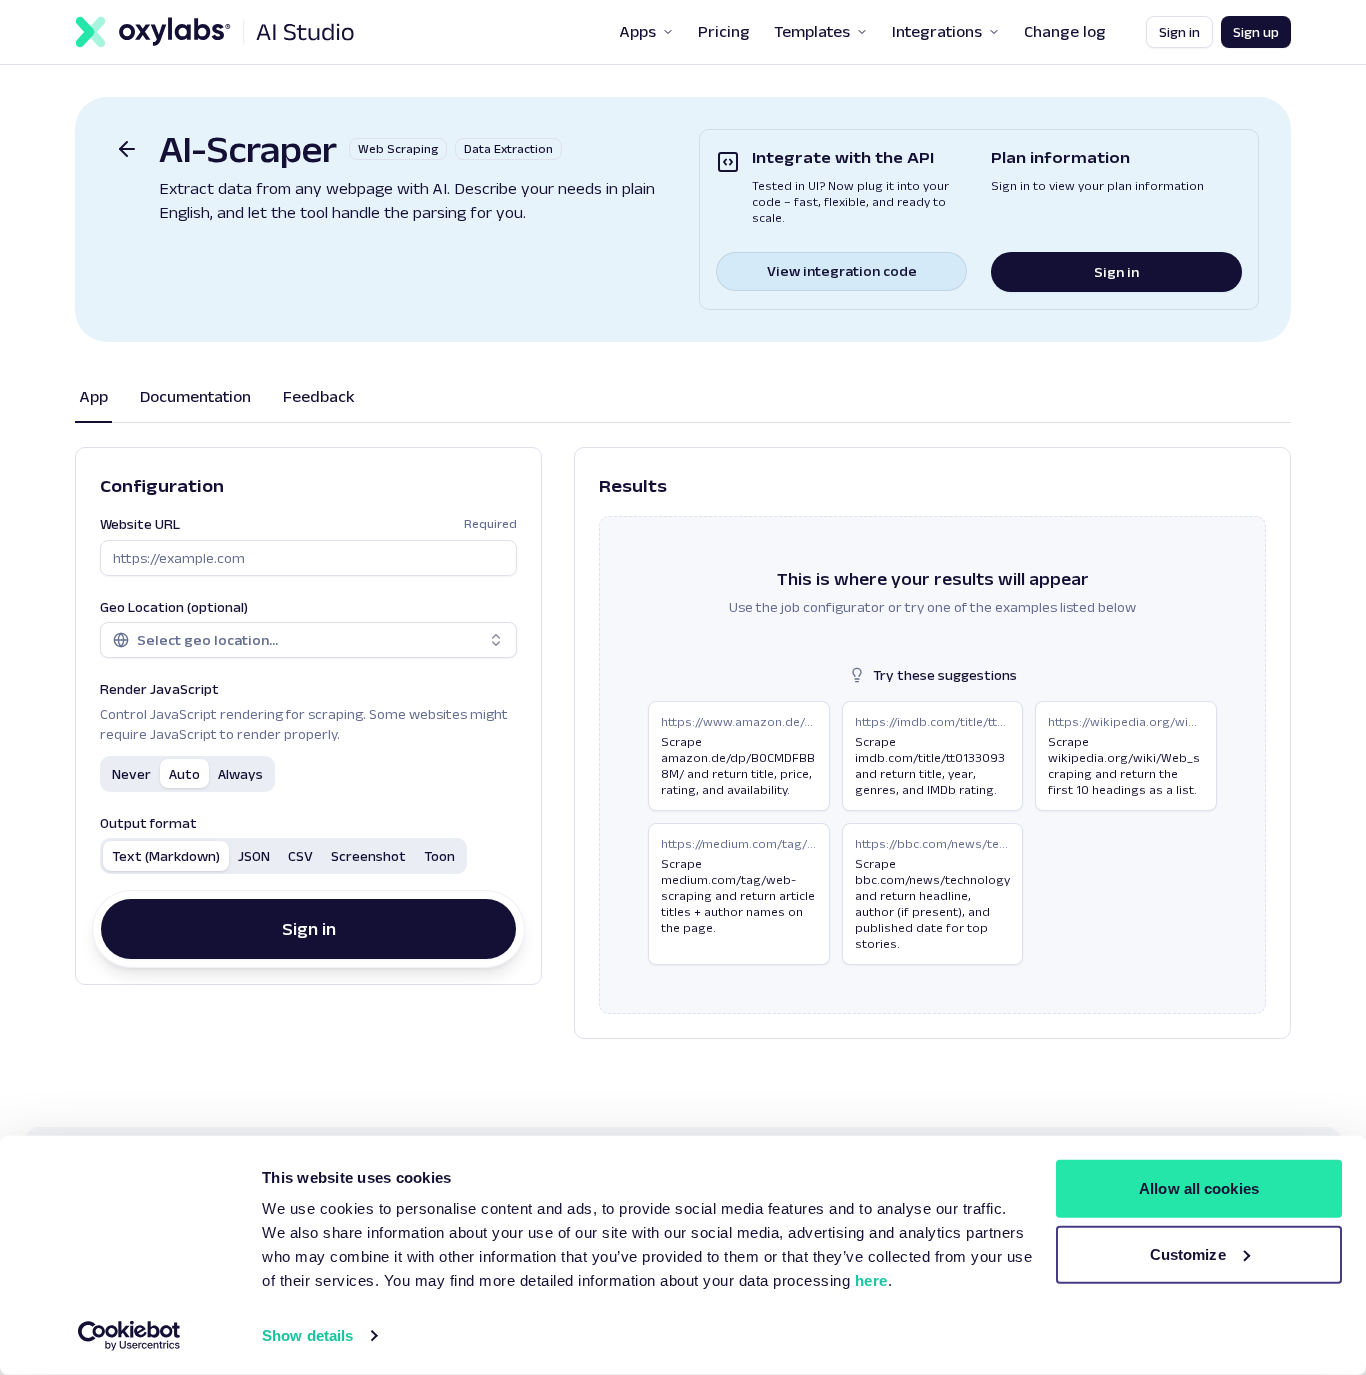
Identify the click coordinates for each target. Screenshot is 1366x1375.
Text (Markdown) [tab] (166, 856)
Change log (1065, 31)
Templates (812, 31)
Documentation (195, 396)
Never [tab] (131, 774)
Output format (148, 823)
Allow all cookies (1199, 1188)
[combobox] (308, 640)
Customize (1188, 1253)
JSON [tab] (254, 856)
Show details (307, 1335)
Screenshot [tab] (368, 856)
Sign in (1179, 32)
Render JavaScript (159, 689)
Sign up (1256, 32)
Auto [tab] (184, 774)
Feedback (319, 396)
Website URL (308, 524)
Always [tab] (240, 774)
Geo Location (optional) (174, 607)
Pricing (724, 31)
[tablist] (187, 774)
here (871, 1280)
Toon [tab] (439, 856)
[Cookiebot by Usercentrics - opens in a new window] (129, 1336)
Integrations (937, 31)
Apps (637, 31)
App (93, 396)
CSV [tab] (300, 856)
